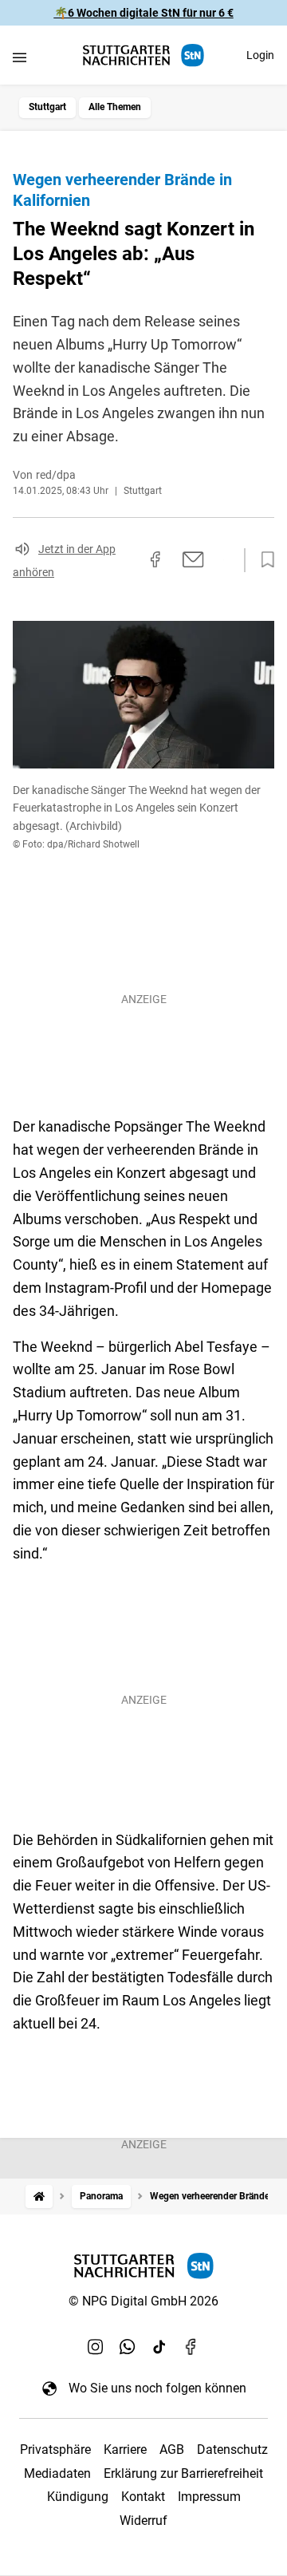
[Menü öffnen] (20, 57)
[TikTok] (159, 2346)
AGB (172, 2450)
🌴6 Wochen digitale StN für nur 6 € (144, 13)
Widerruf (143, 2521)
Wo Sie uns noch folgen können (157, 2388)
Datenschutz (232, 2450)
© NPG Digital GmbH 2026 (143, 2301)
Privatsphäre (55, 2450)
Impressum (209, 2497)
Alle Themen (115, 107)
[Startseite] (39, 2197)
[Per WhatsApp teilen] (223, 559)
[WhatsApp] (128, 2346)
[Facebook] (191, 2346)
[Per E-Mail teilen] (193, 559)
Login (260, 55)
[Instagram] (96, 2346)
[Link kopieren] (127, 560)
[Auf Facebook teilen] (155, 559)
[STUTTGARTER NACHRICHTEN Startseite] (143, 55)
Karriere (125, 2450)
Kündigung (78, 2497)
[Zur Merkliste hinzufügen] (263, 560)
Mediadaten (57, 2473)
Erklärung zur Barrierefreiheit (183, 2473)
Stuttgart (47, 107)
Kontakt (143, 2497)
